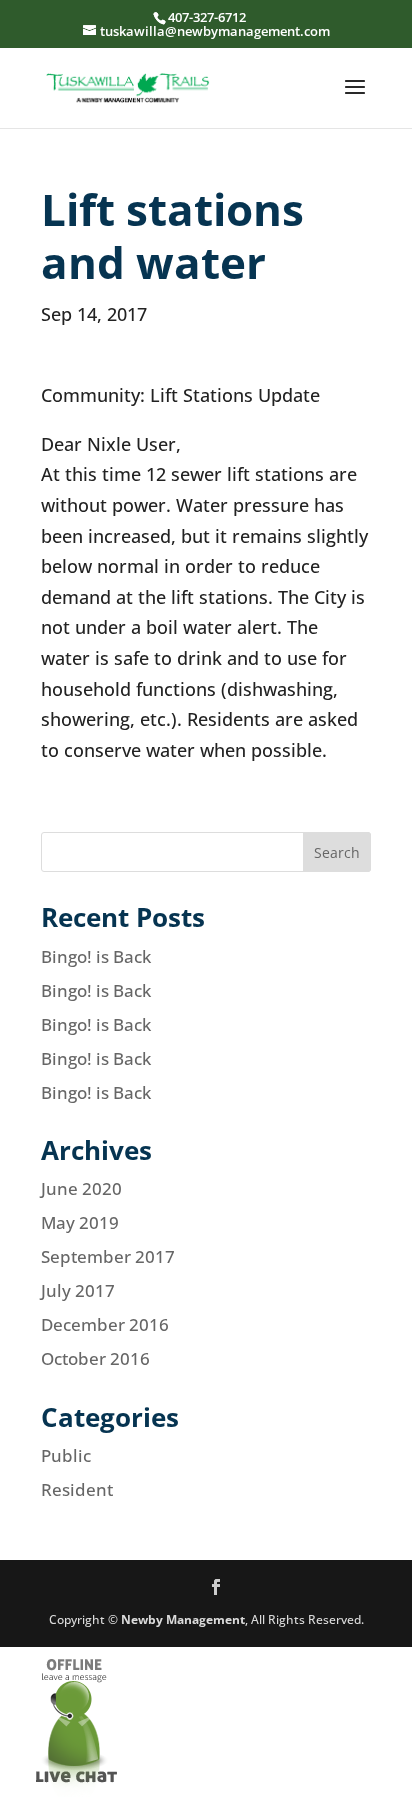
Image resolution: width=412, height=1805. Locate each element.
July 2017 (78, 1290)
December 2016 (105, 1324)
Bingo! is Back (96, 956)
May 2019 (80, 1222)
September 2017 (108, 1256)
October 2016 (95, 1358)
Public (66, 1455)
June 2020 (81, 1188)
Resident (77, 1489)
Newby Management (183, 1619)
